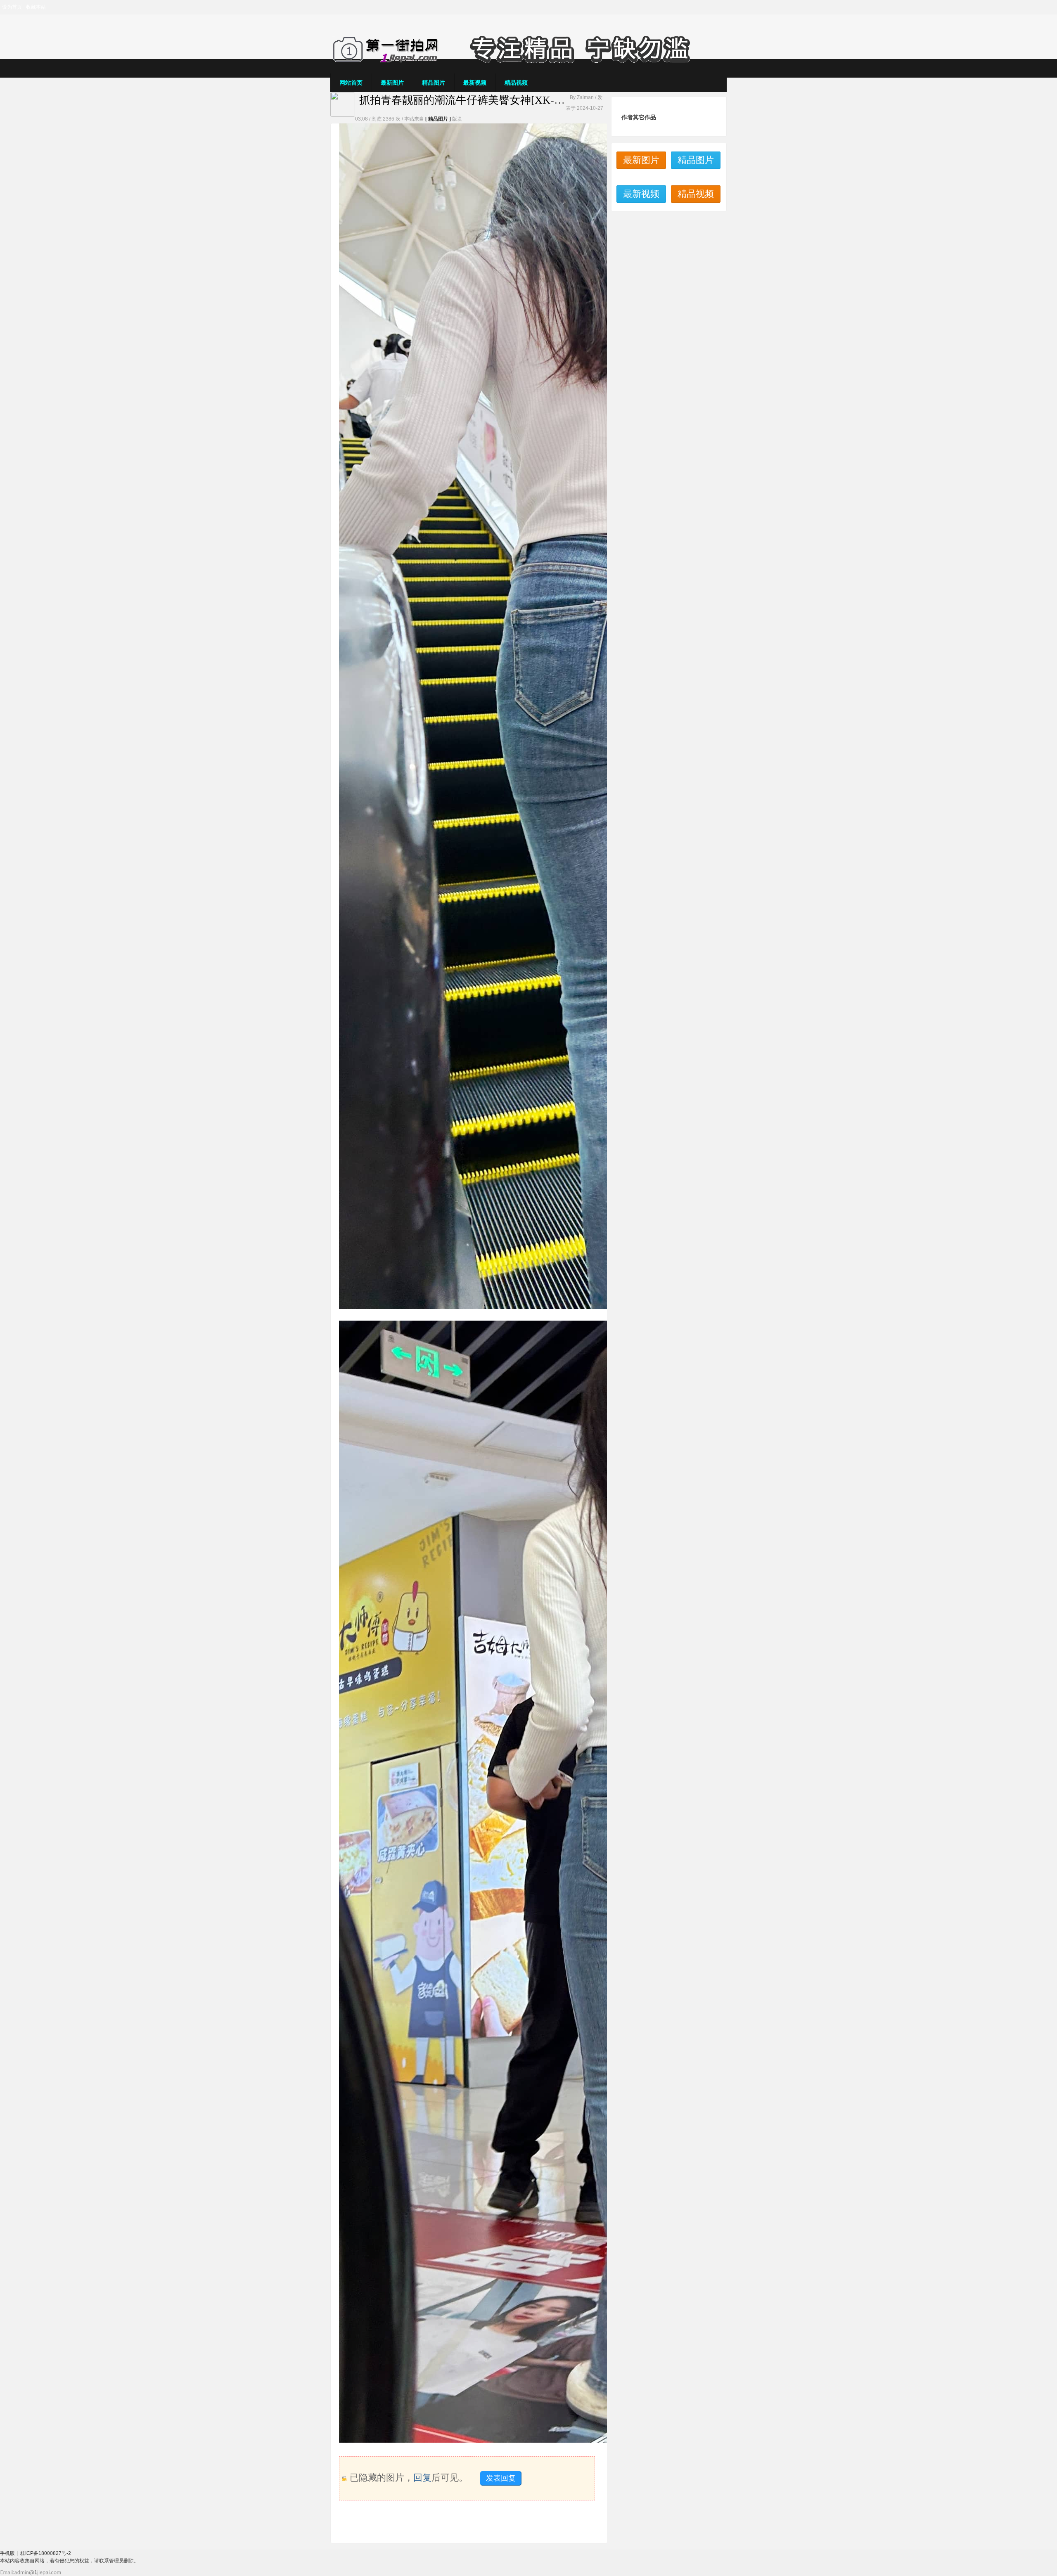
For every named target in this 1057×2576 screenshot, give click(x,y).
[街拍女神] (528, 61)
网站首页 (351, 83)
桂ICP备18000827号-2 (46, 2553)
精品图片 (434, 83)
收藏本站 (36, 7)
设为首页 (12, 7)
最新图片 (392, 83)
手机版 (7, 2553)
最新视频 (475, 83)
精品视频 (516, 83)
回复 (422, 2478)
